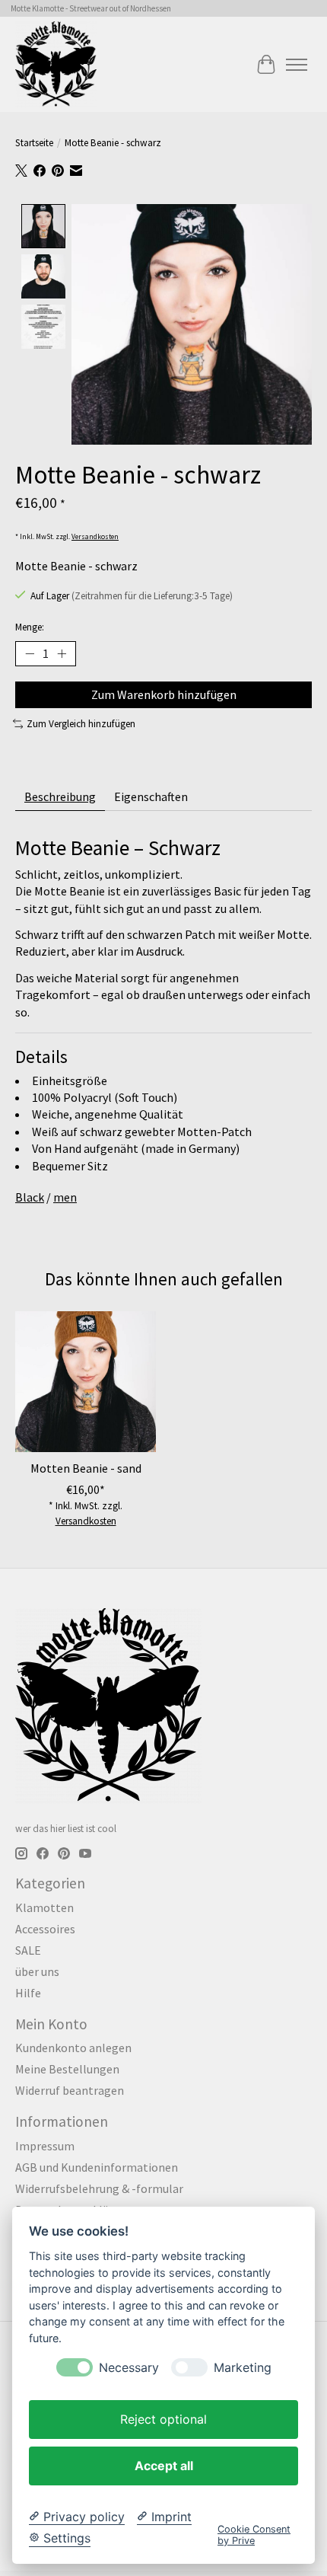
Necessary (129, 2368)
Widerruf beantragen (70, 2090)
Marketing (243, 2368)
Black (30, 1197)
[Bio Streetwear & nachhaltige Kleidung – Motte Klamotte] (56, 64)
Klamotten (44, 1907)
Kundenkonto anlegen (73, 2048)
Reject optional (163, 2419)
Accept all (164, 2466)
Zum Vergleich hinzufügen (81, 724)
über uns (37, 1971)
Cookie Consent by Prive (254, 2535)
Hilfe (28, 1993)
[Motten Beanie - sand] (86, 1382)
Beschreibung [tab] (60, 796)
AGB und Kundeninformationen (97, 2167)
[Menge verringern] (30, 654)
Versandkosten (95, 537)
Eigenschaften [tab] (151, 796)
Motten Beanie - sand (86, 1468)
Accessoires (45, 1929)
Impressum (45, 2146)
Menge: (30, 627)
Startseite (34, 143)
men (65, 1197)
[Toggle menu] (297, 65)
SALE (28, 1950)
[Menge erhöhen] (62, 654)
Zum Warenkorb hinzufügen (164, 694)
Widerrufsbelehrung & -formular (99, 2188)
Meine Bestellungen (67, 2069)
